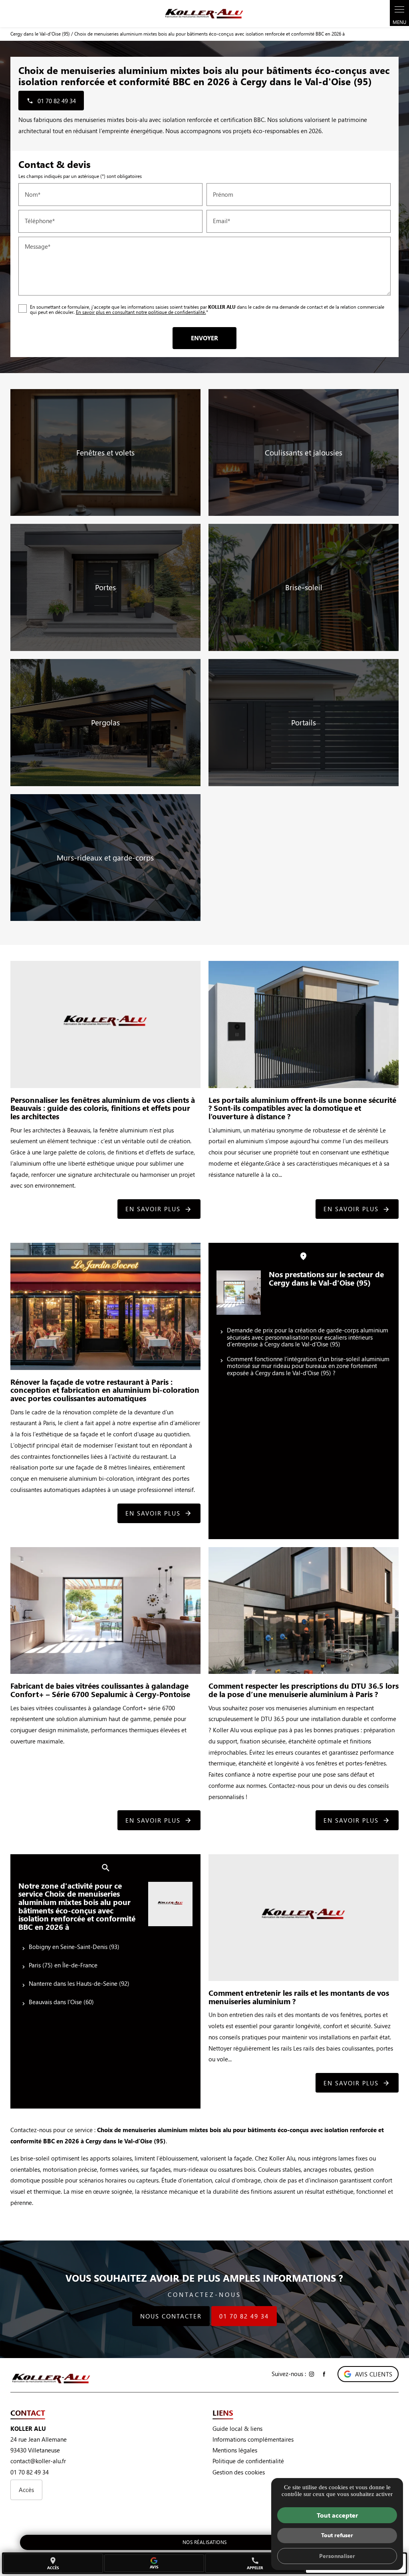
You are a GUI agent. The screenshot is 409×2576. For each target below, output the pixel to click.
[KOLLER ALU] (204, 14)
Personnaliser (337, 2556)
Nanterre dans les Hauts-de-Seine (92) (79, 1983)
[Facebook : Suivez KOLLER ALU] (324, 2374)
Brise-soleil (304, 587)
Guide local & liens (237, 2428)
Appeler (255, 2563)
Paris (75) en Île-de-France (63, 1965)
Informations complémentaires (253, 2439)
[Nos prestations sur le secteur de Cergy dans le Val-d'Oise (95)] (239, 1293)
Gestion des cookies (239, 2472)
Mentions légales (235, 2450)
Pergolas (105, 722)
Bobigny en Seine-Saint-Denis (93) (74, 1947)
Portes (105, 587)
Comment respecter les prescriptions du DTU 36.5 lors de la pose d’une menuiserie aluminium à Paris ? (304, 1690)
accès (53, 2563)
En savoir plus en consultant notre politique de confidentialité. (141, 312)
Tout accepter (337, 2515)
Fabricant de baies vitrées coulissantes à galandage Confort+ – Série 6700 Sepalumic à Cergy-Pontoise (100, 1690)
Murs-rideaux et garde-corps (105, 858)
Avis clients (374, 2374)
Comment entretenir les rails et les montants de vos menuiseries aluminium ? (299, 1997)
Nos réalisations (205, 2542)
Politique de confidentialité (248, 2461)
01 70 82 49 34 (244, 2316)
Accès (26, 2490)
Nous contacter (171, 2316)
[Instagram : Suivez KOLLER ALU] (312, 2374)
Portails (304, 722)
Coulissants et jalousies (304, 452)
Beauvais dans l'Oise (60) (61, 2002)
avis (154, 2567)
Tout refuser (337, 2535)
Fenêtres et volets (105, 452)
